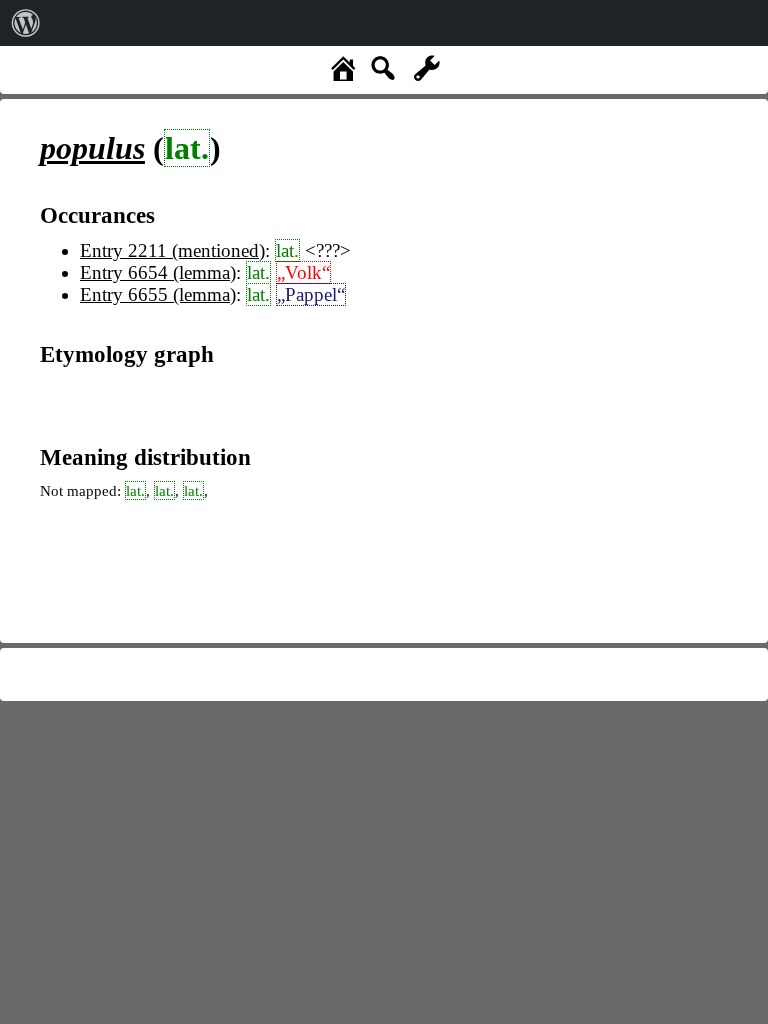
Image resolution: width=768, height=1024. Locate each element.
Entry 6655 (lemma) (158, 294)
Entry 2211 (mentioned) (172, 250)
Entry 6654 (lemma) (158, 272)
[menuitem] (26, 23)
